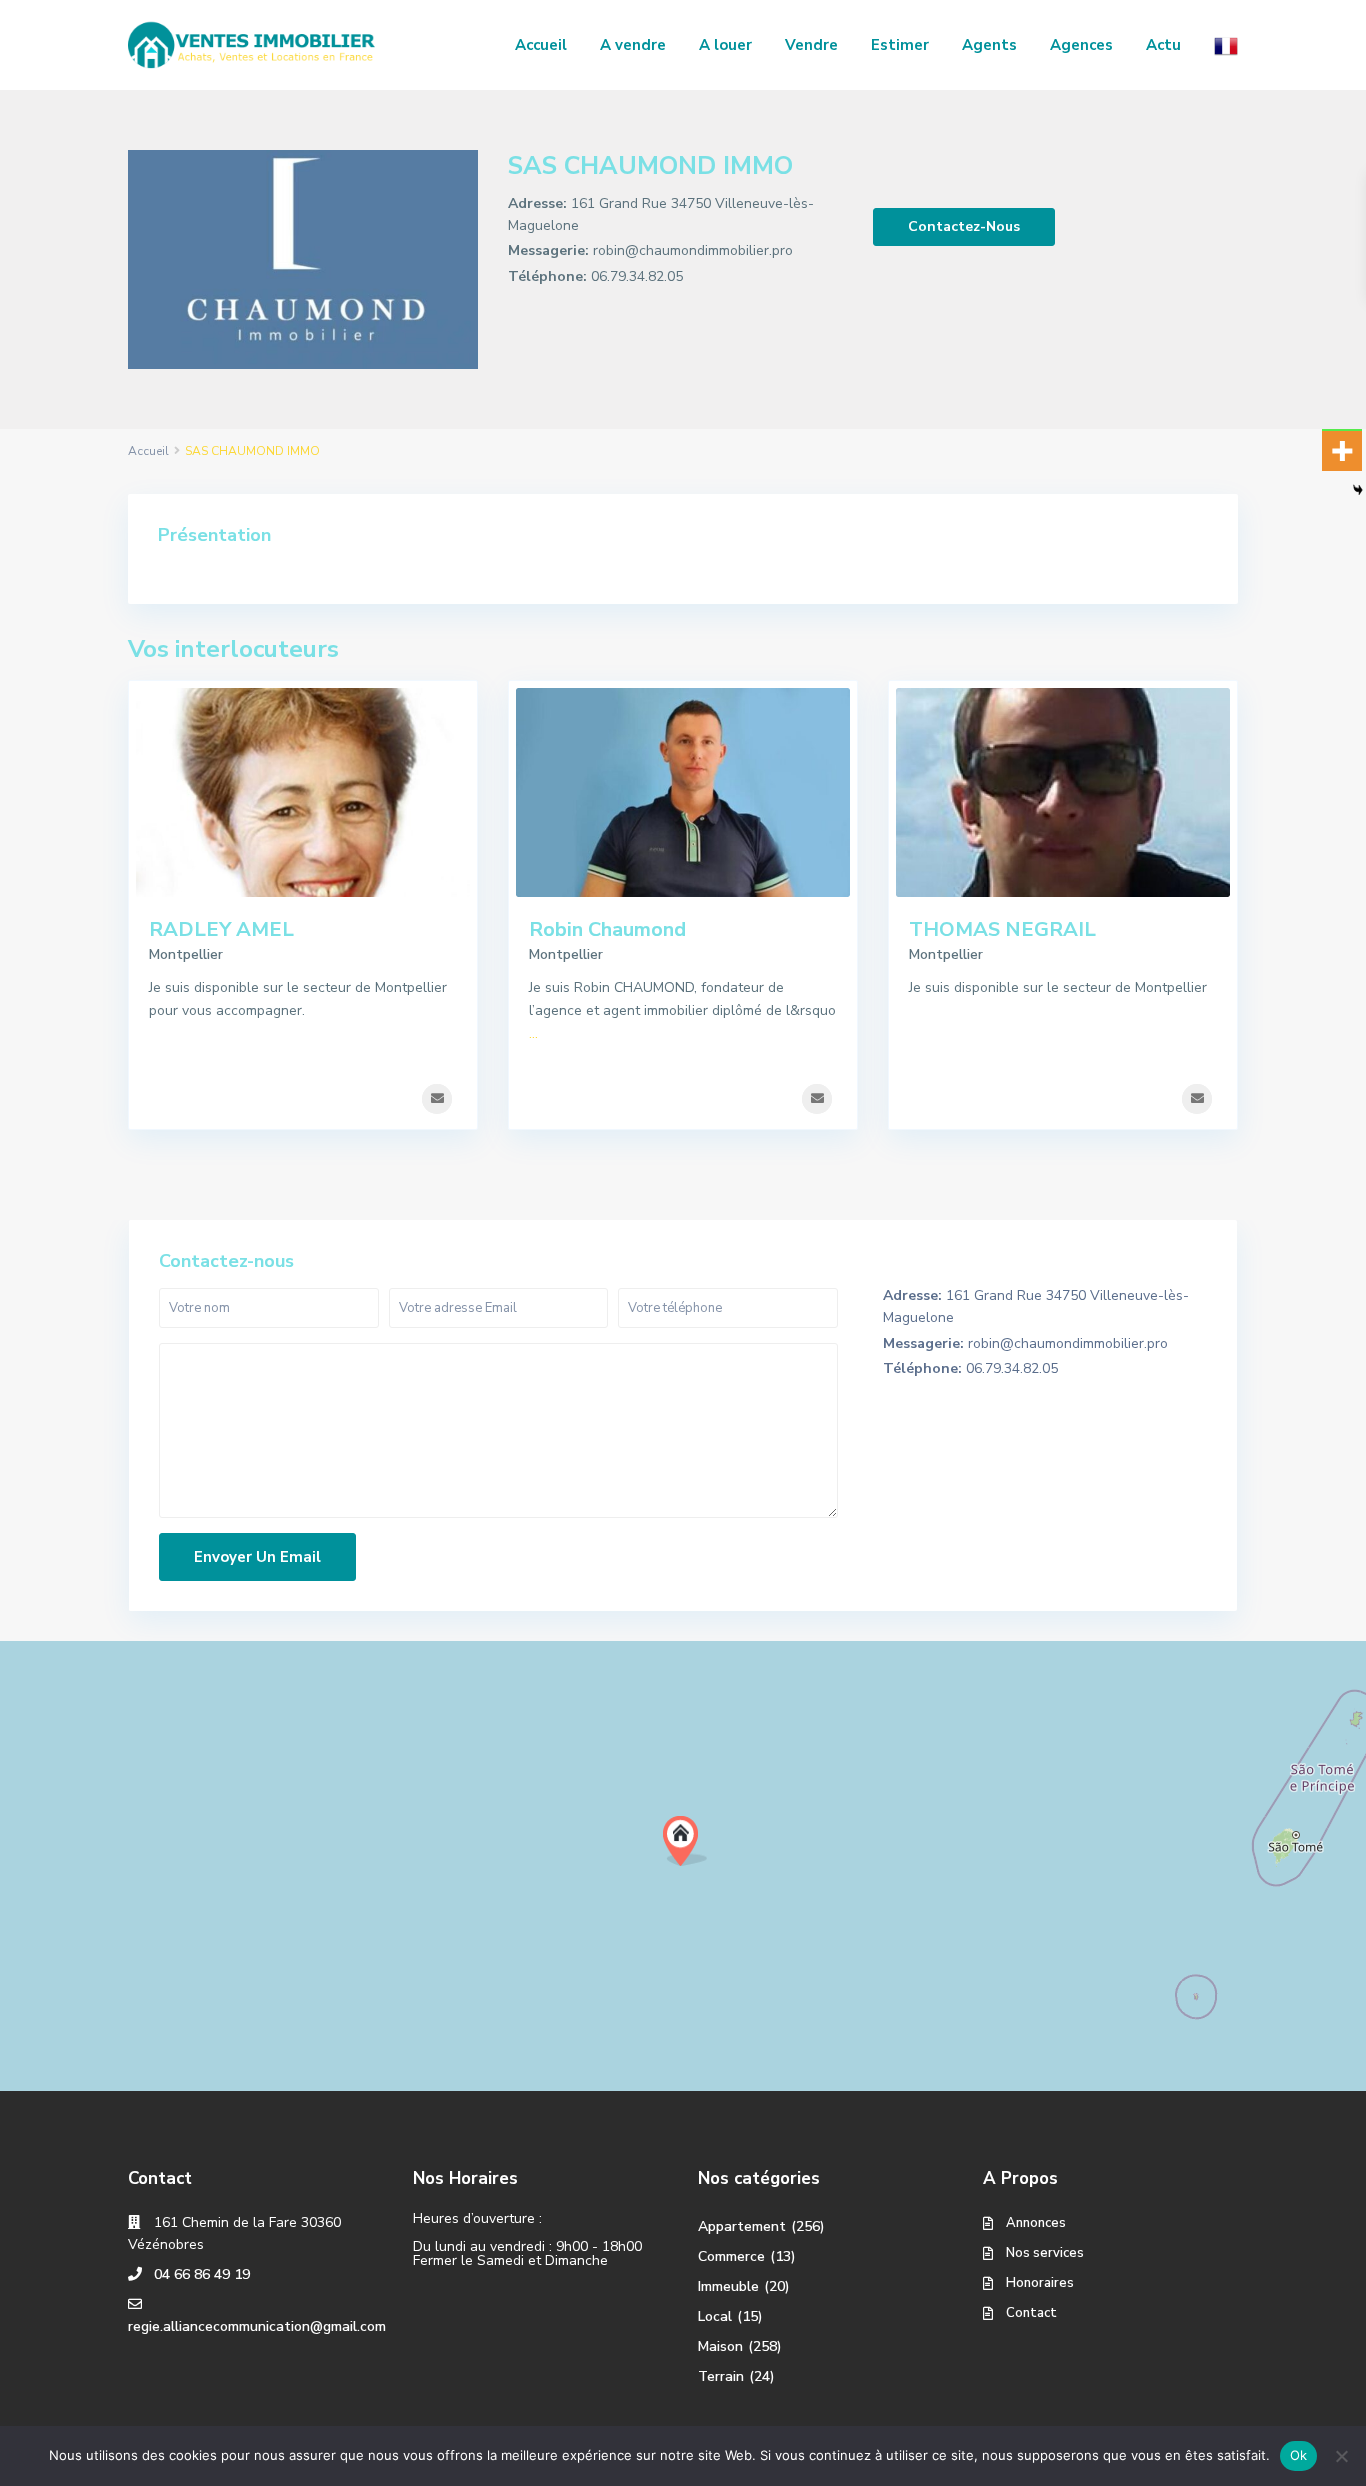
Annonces (1036, 2223)
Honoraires (1040, 2283)
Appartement (742, 2226)
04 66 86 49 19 (202, 2274)
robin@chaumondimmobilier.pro (693, 250)
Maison (720, 2346)
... (533, 1033)
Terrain (721, 2376)
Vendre (811, 45)
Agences (1081, 45)
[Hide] (1358, 490)
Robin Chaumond (607, 929)
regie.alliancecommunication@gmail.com (257, 2326)
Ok (1299, 2455)
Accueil (541, 45)
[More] (1342, 451)
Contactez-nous (964, 226)
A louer (725, 45)
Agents (989, 45)
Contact (1031, 2313)
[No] (1341, 2456)
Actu (1163, 45)
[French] (1226, 45)
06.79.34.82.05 (637, 276)
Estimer (900, 45)
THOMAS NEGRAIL (1002, 929)
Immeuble (728, 2286)
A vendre (633, 45)
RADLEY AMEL (221, 929)
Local (715, 2316)
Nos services (1045, 2253)
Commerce (731, 2256)
